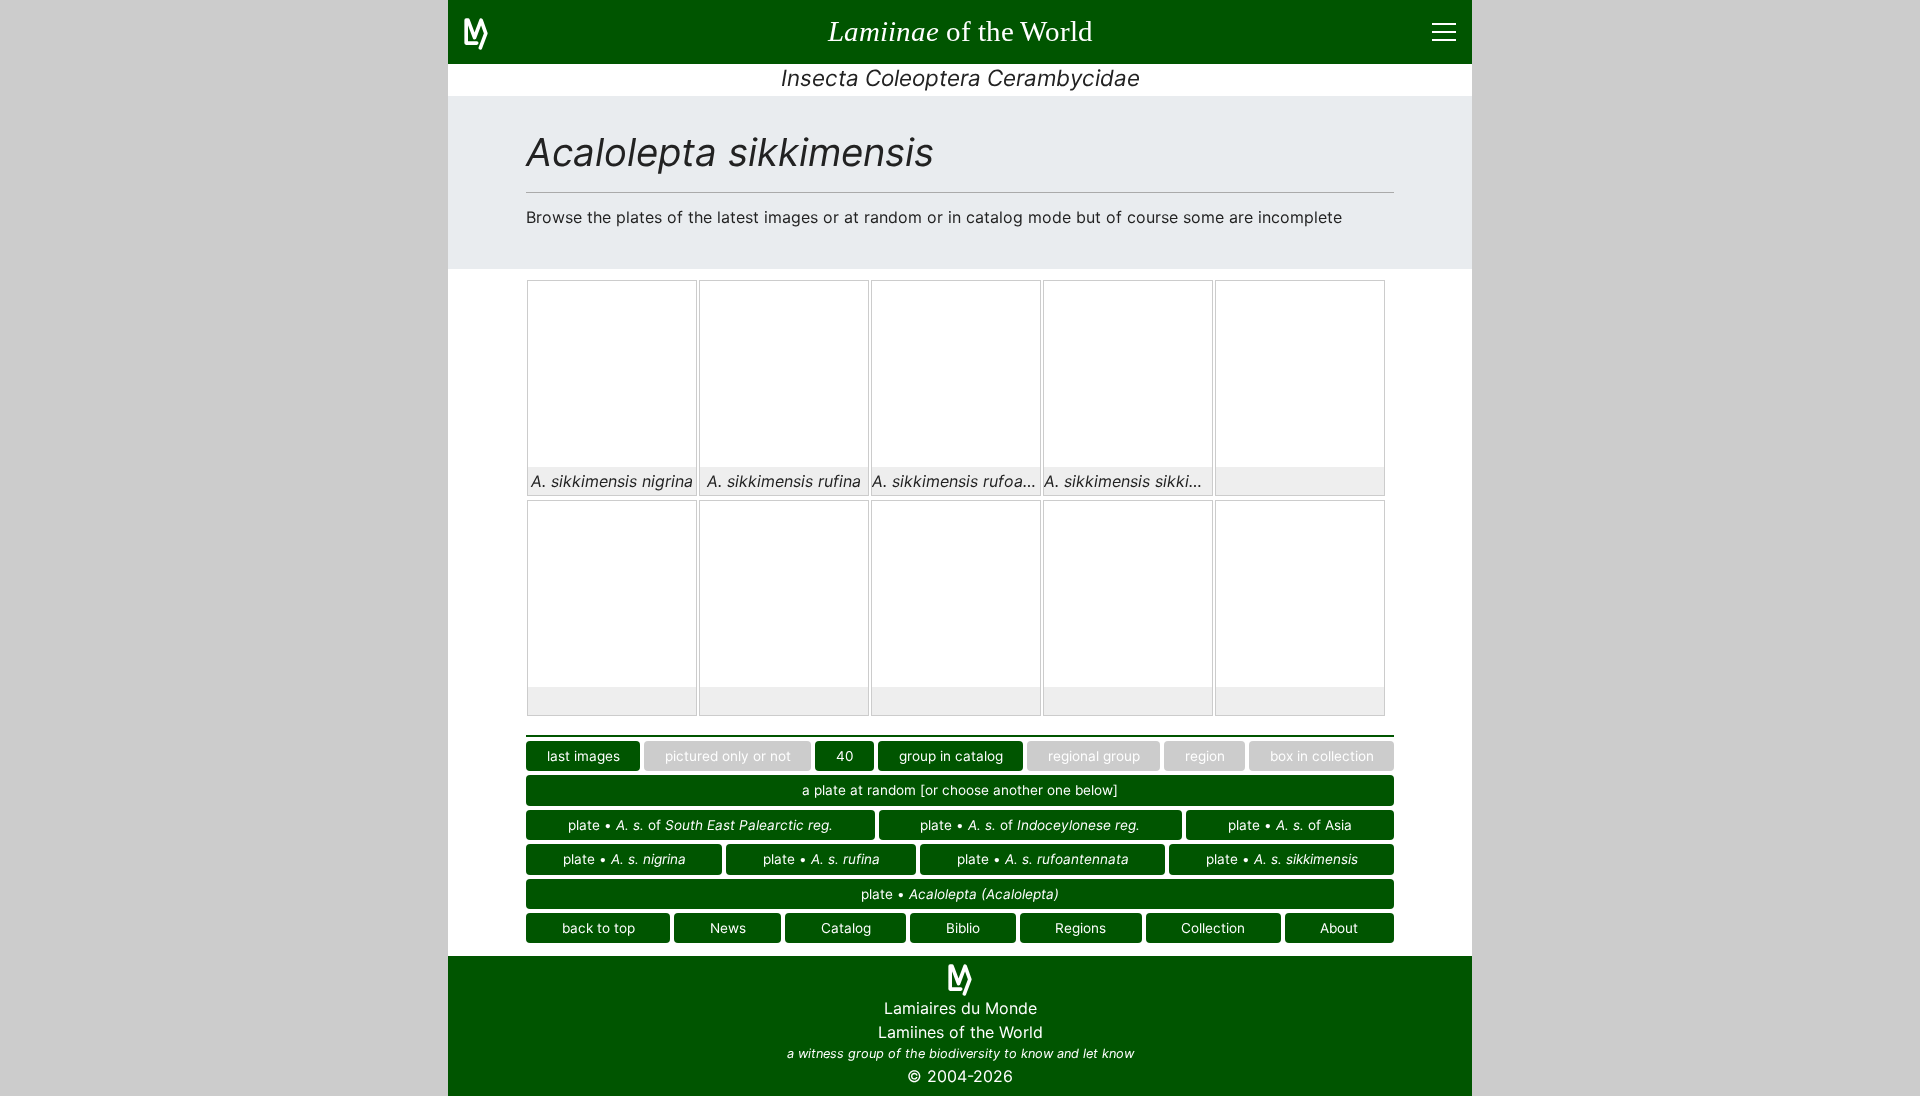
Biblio (963, 928)
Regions (1080, 928)
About (1339, 928)
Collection (1213, 928)
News (728, 928)
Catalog (846, 928)
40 (845, 756)
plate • (624, 859)
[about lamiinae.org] (488, 32)
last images (583, 756)
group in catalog (951, 756)
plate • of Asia (1290, 825)
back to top (598, 928)
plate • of (700, 825)
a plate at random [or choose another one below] (960, 790)
